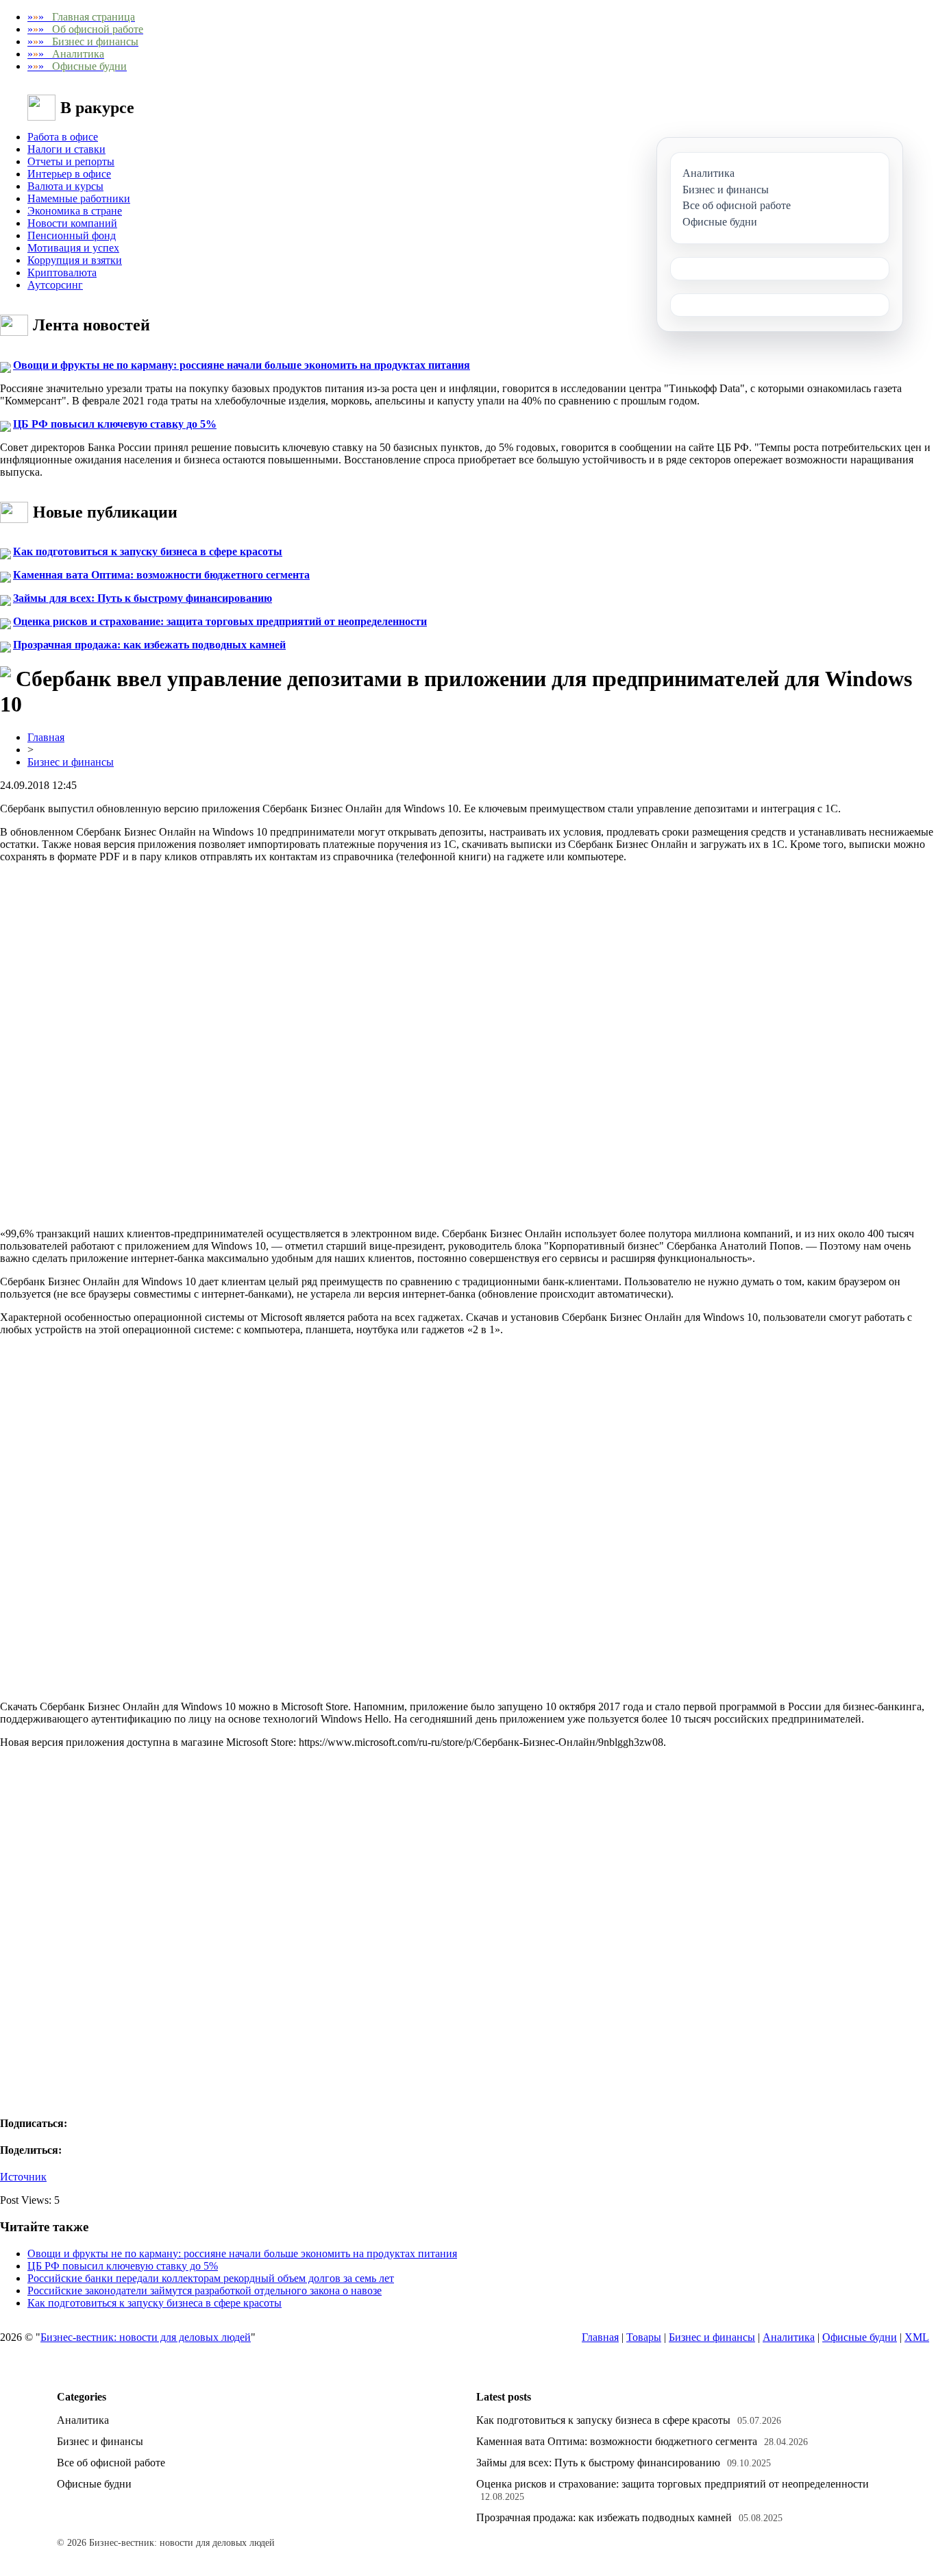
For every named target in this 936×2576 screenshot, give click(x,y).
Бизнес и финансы (71, 762)
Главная (46, 737)
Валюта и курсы (65, 186)
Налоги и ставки (66, 149)
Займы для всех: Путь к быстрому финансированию (143, 598)
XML (917, 2337)
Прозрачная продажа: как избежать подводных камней (149, 645)
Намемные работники (79, 198)
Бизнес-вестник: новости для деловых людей (146, 2337)
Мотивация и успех (73, 248)
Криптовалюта (62, 272)
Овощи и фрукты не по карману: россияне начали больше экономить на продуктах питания (242, 365)
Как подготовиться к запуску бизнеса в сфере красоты (148, 551)
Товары (644, 2337)
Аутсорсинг (55, 285)
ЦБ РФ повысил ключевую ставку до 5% (115, 424)
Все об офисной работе (111, 2463)
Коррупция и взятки (75, 260)
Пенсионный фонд (72, 235)
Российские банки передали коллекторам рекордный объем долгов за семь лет (211, 2278)
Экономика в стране (75, 211)
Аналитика (789, 2337)
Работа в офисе (63, 137)
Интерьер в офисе (69, 174)
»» (81, 17)
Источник (23, 2177)
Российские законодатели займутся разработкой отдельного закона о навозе (205, 2291)
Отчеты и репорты (71, 161)
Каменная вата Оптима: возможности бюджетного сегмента (161, 575)
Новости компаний (72, 223)
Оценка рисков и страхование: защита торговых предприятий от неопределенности (220, 621)
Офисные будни (860, 2337)
